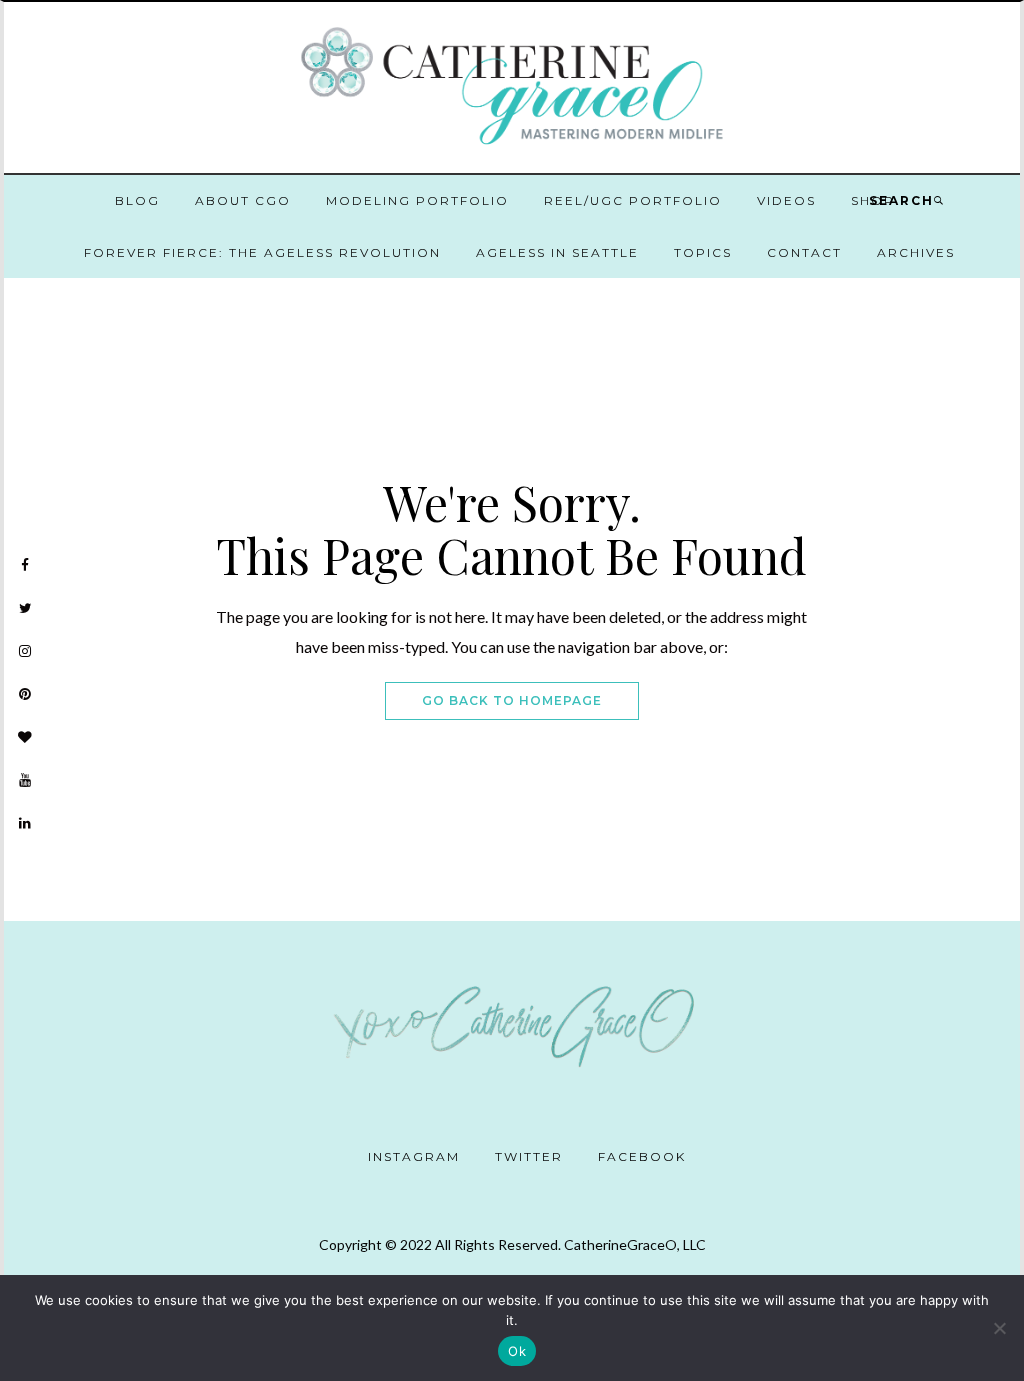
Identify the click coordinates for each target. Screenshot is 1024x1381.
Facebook (642, 1156)
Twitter (529, 1156)
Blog (137, 200)
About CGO (243, 200)
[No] (999, 1328)
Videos (786, 200)
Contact (804, 252)
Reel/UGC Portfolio (633, 200)
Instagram (414, 1156)
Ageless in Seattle (557, 252)
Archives (916, 252)
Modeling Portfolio (417, 200)
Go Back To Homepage (512, 700)
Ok (517, 1351)
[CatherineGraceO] (512, 89)
